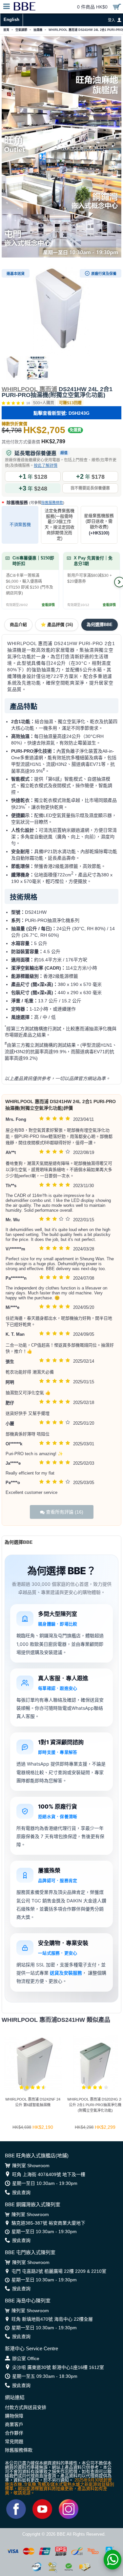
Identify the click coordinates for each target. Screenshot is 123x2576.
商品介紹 (18, 625)
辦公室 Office (26, 2358)
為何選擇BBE (100, 625)
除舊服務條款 (52, 503)
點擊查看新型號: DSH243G (61, 413)
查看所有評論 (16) (64, 1512)
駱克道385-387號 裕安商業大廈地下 (48, 2223)
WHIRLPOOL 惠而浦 (29, 389)
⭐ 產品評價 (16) (57, 625)
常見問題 (14, 2441)
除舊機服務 (35, 503)
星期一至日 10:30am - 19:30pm (45, 2183)
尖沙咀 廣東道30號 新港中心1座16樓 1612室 (58, 2367)
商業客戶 (14, 2424)
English (11, 20)
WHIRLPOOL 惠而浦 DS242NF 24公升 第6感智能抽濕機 (33, 2102)
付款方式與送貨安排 (26, 2407)
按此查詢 (21, 2192)
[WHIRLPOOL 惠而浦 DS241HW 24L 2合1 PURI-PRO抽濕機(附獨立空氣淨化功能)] (61, 311)
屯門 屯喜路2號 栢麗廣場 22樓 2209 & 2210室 (59, 2271)
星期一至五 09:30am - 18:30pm (45, 2376)
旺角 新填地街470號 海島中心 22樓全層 (52, 2319)
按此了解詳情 (46, 466)
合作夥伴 (14, 2433)
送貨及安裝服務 (66, 1973)
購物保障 (14, 2416)
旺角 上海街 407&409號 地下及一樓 (49, 2174)
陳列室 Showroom (31, 2166)
